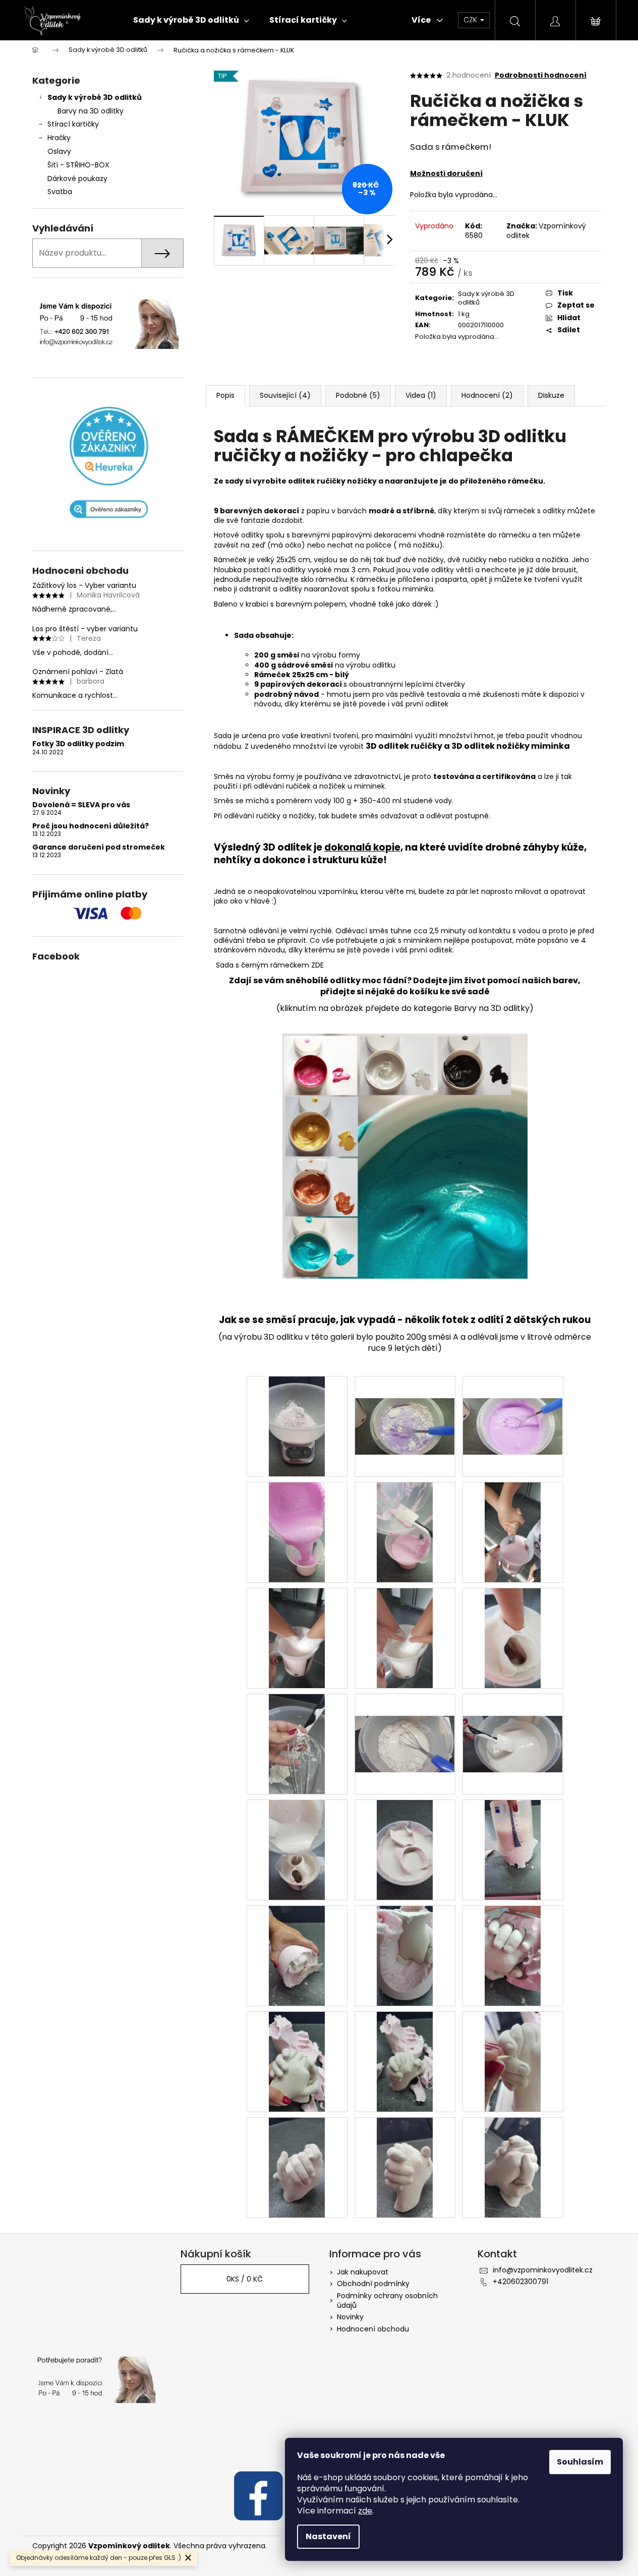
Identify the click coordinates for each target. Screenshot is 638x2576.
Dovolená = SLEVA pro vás (81, 805)
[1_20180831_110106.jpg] (513, 1404)
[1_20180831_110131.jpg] (297, 1532)
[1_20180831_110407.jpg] (513, 1638)
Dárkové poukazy (77, 178)
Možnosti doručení (446, 173)
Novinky (350, 2317)
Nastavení (328, 2536)
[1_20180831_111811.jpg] (405, 1722)
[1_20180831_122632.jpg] (513, 2061)
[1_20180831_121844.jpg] (405, 1849)
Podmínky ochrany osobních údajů (387, 2300)
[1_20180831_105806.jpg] (297, 1426)
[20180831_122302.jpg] (297, 2061)
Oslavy (59, 151)
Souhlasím (580, 2462)
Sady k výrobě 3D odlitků (95, 97)
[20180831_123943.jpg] (405, 2167)
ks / (245, 2279)
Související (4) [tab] (285, 395)
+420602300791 (520, 2282)
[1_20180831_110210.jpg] (513, 1532)
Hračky (59, 138)
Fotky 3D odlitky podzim (78, 744)
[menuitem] (191, 20)
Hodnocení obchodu (373, 2329)
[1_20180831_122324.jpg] (405, 2061)
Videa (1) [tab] (421, 395)
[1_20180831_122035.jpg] (513, 1849)
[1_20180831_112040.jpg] (297, 1849)
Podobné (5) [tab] (358, 395)
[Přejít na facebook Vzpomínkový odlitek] (258, 2495)
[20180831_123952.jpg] (513, 2167)
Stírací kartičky (73, 124)
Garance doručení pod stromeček (99, 847)
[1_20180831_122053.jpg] (297, 1955)
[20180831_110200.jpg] (405, 1532)
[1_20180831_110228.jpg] (297, 1638)
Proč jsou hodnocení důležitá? (91, 826)
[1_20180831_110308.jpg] (405, 1638)
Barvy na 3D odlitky (91, 111)
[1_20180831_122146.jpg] (405, 1955)
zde (365, 2511)
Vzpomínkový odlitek (546, 231)
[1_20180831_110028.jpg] (405, 1404)
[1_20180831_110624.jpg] (297, 1744)
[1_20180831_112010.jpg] (513, 1722)
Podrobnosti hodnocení (541, 75)
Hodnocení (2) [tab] (487, 395)
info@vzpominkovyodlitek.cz (543, 2270)
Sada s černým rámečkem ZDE (269, 965)
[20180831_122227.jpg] (513, 1955)
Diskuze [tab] (551, 395)
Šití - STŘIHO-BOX (78, 165)
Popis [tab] (225, 395)
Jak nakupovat (363, 2272)
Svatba (60, 192)
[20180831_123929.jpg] (297, 2167)
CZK (471, 20)
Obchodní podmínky (373, 2284)
